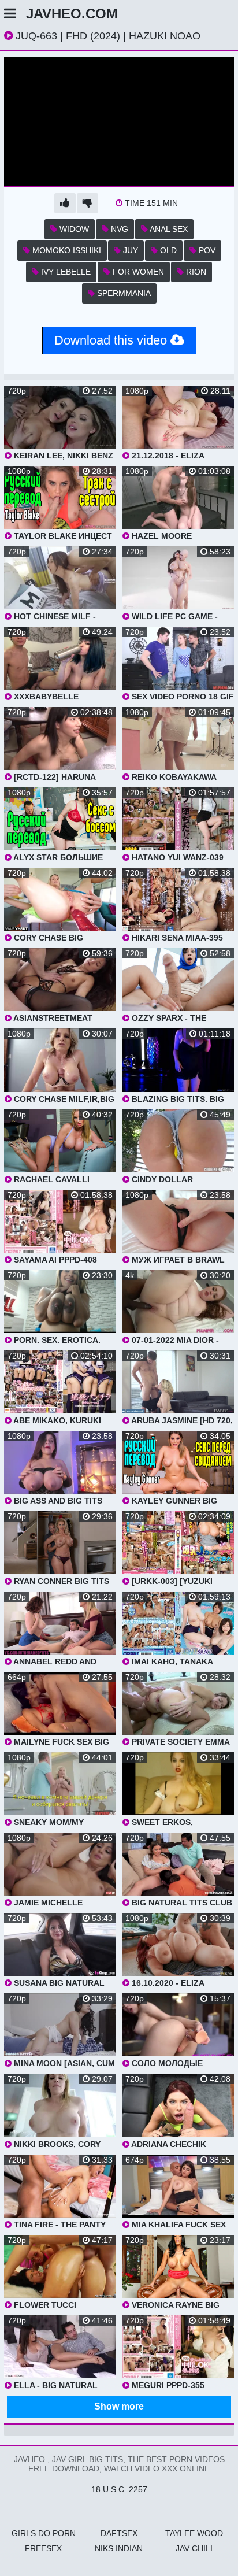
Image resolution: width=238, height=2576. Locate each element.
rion (195, 272)
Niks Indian (119, 2548)
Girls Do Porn (44, 2533)
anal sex (168, 229)
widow (73, 229)
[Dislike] (88, 203)
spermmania (123, 293)
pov (206, 250)
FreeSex (43, 2548)
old (167, 250)
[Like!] (65, 203)
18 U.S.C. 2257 (119, 2489)
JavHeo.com (72, 14)
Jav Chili (194, 2548)
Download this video (112, 340)
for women (137, 272)
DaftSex (119, 2533)
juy (129, 250)
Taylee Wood (194, 2533)
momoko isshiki (66, 250)
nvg (118, 229)
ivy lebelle (65, 272)
